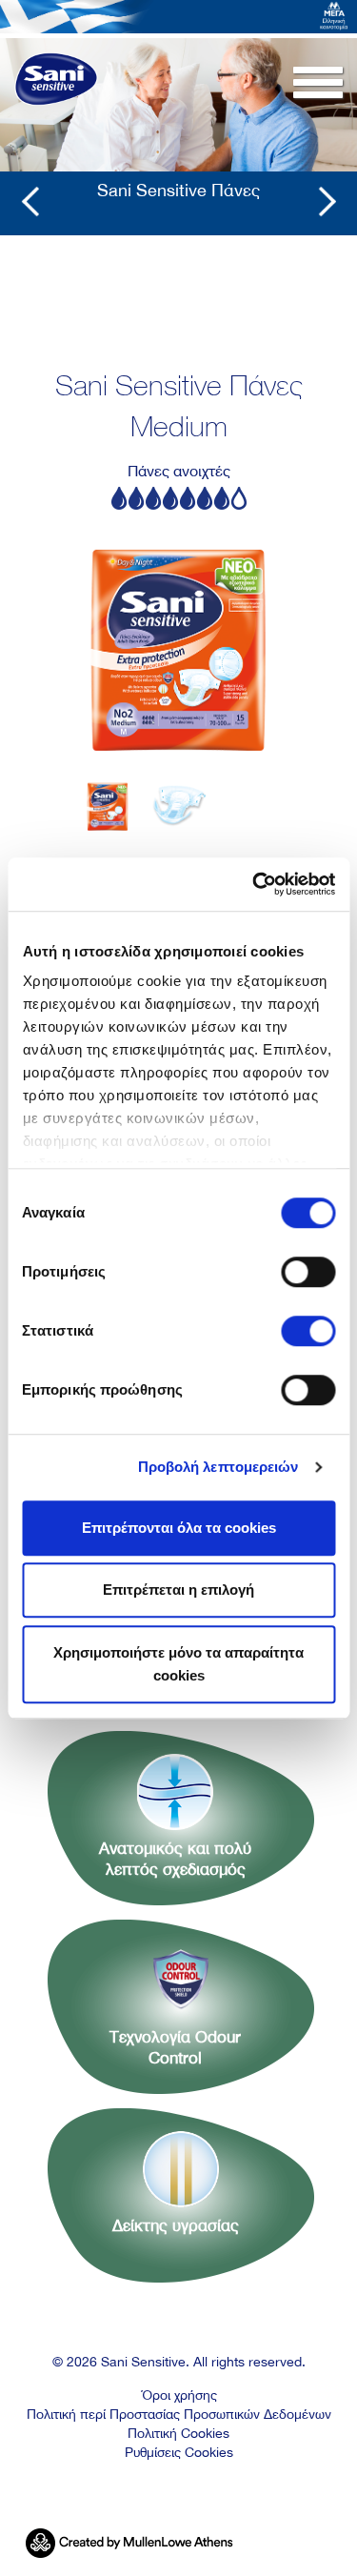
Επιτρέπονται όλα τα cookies (179, 1528)
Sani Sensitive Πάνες (178, 190)
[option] (179, 641)
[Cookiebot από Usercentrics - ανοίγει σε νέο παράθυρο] (254, 884)
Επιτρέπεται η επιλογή (178, 1590)
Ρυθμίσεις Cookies (179, 2452)
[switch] (308, 1272)
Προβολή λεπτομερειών (218, 1467)
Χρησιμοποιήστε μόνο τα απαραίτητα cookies (178, 1664)
